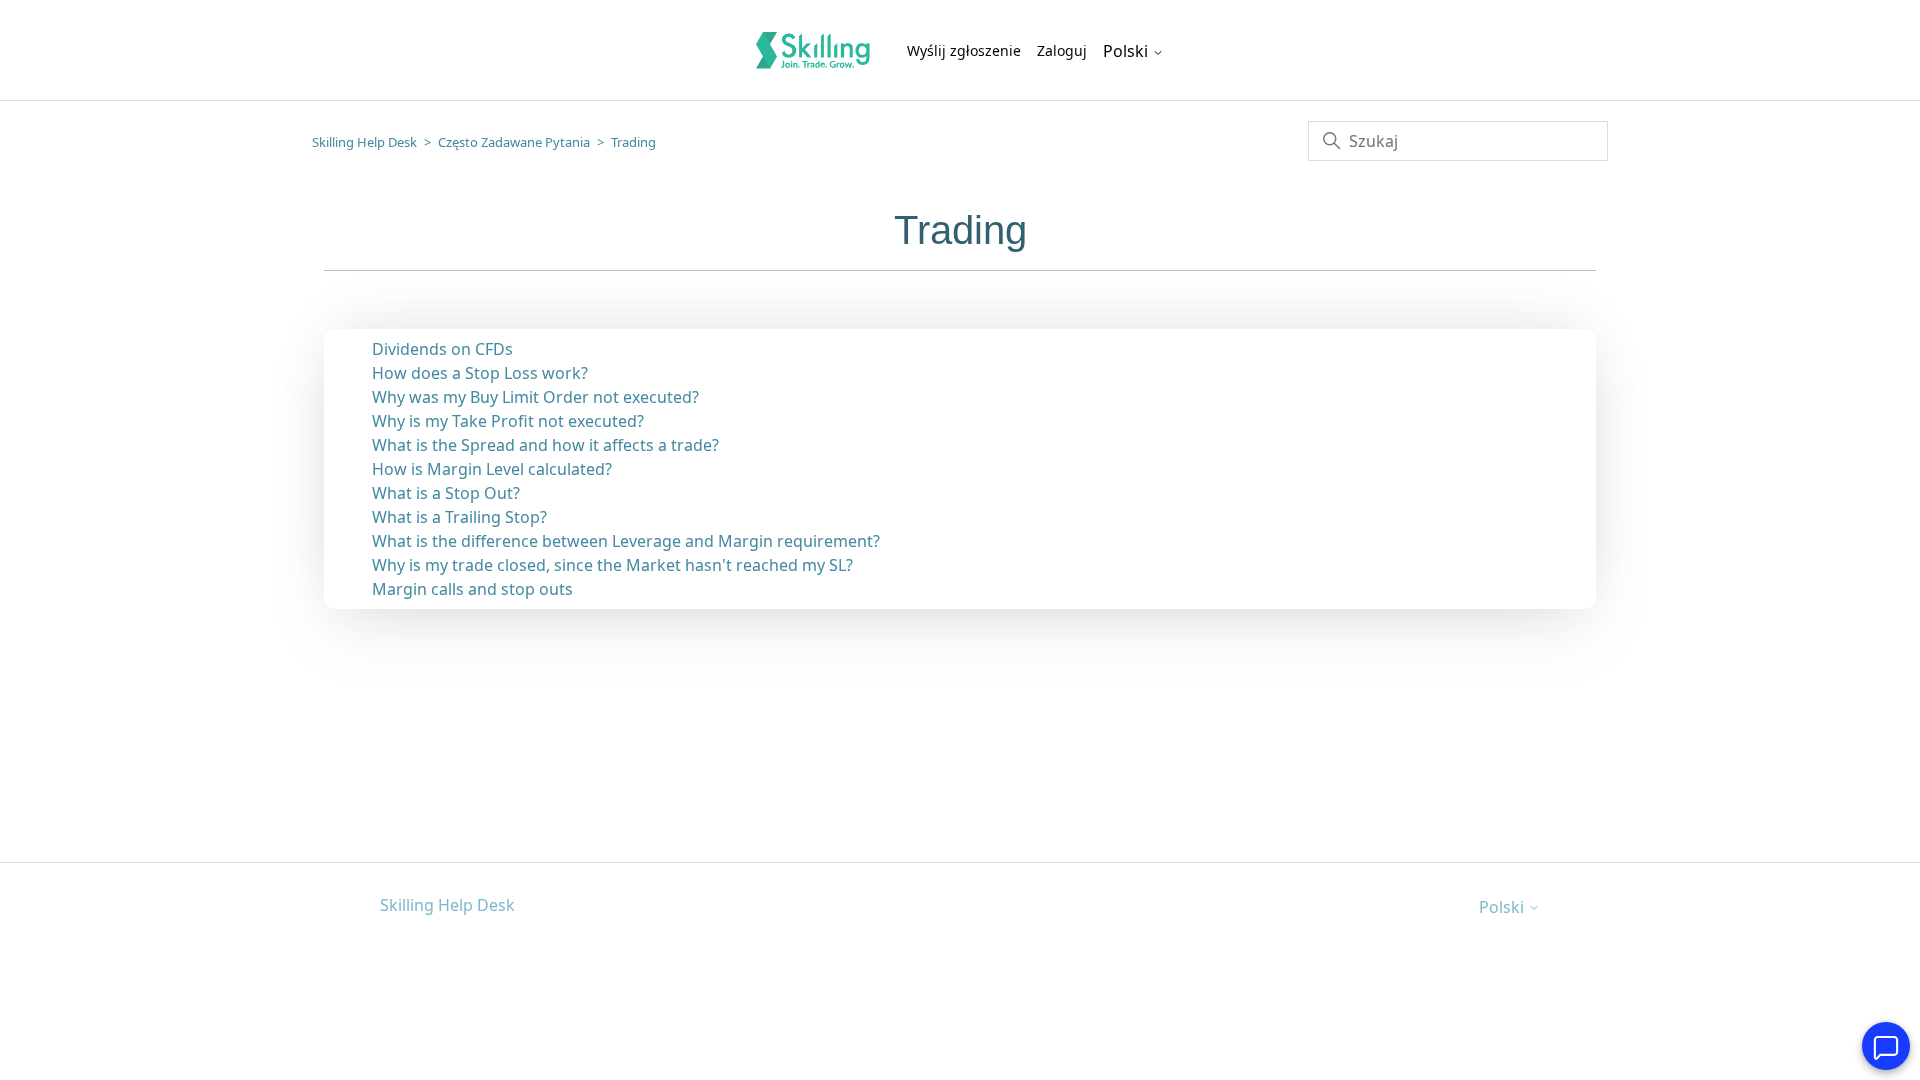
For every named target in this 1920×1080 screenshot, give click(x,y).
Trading (633, 142)
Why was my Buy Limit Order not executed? (535, 397)
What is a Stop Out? (446, 493)
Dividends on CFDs (442, 349)
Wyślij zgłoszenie (964, 50)
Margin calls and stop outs (472, 589)
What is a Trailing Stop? (459, 517)
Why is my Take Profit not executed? (508, 421)
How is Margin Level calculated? (492, 469)
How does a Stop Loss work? (480, 373)
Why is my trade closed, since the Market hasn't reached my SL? (612, 565)
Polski (1127, 51)
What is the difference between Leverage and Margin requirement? (626, 541)
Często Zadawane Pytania (514, 142)
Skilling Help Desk (364, 142)
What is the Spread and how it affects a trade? (545, 445)
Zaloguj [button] (1062, 50)
